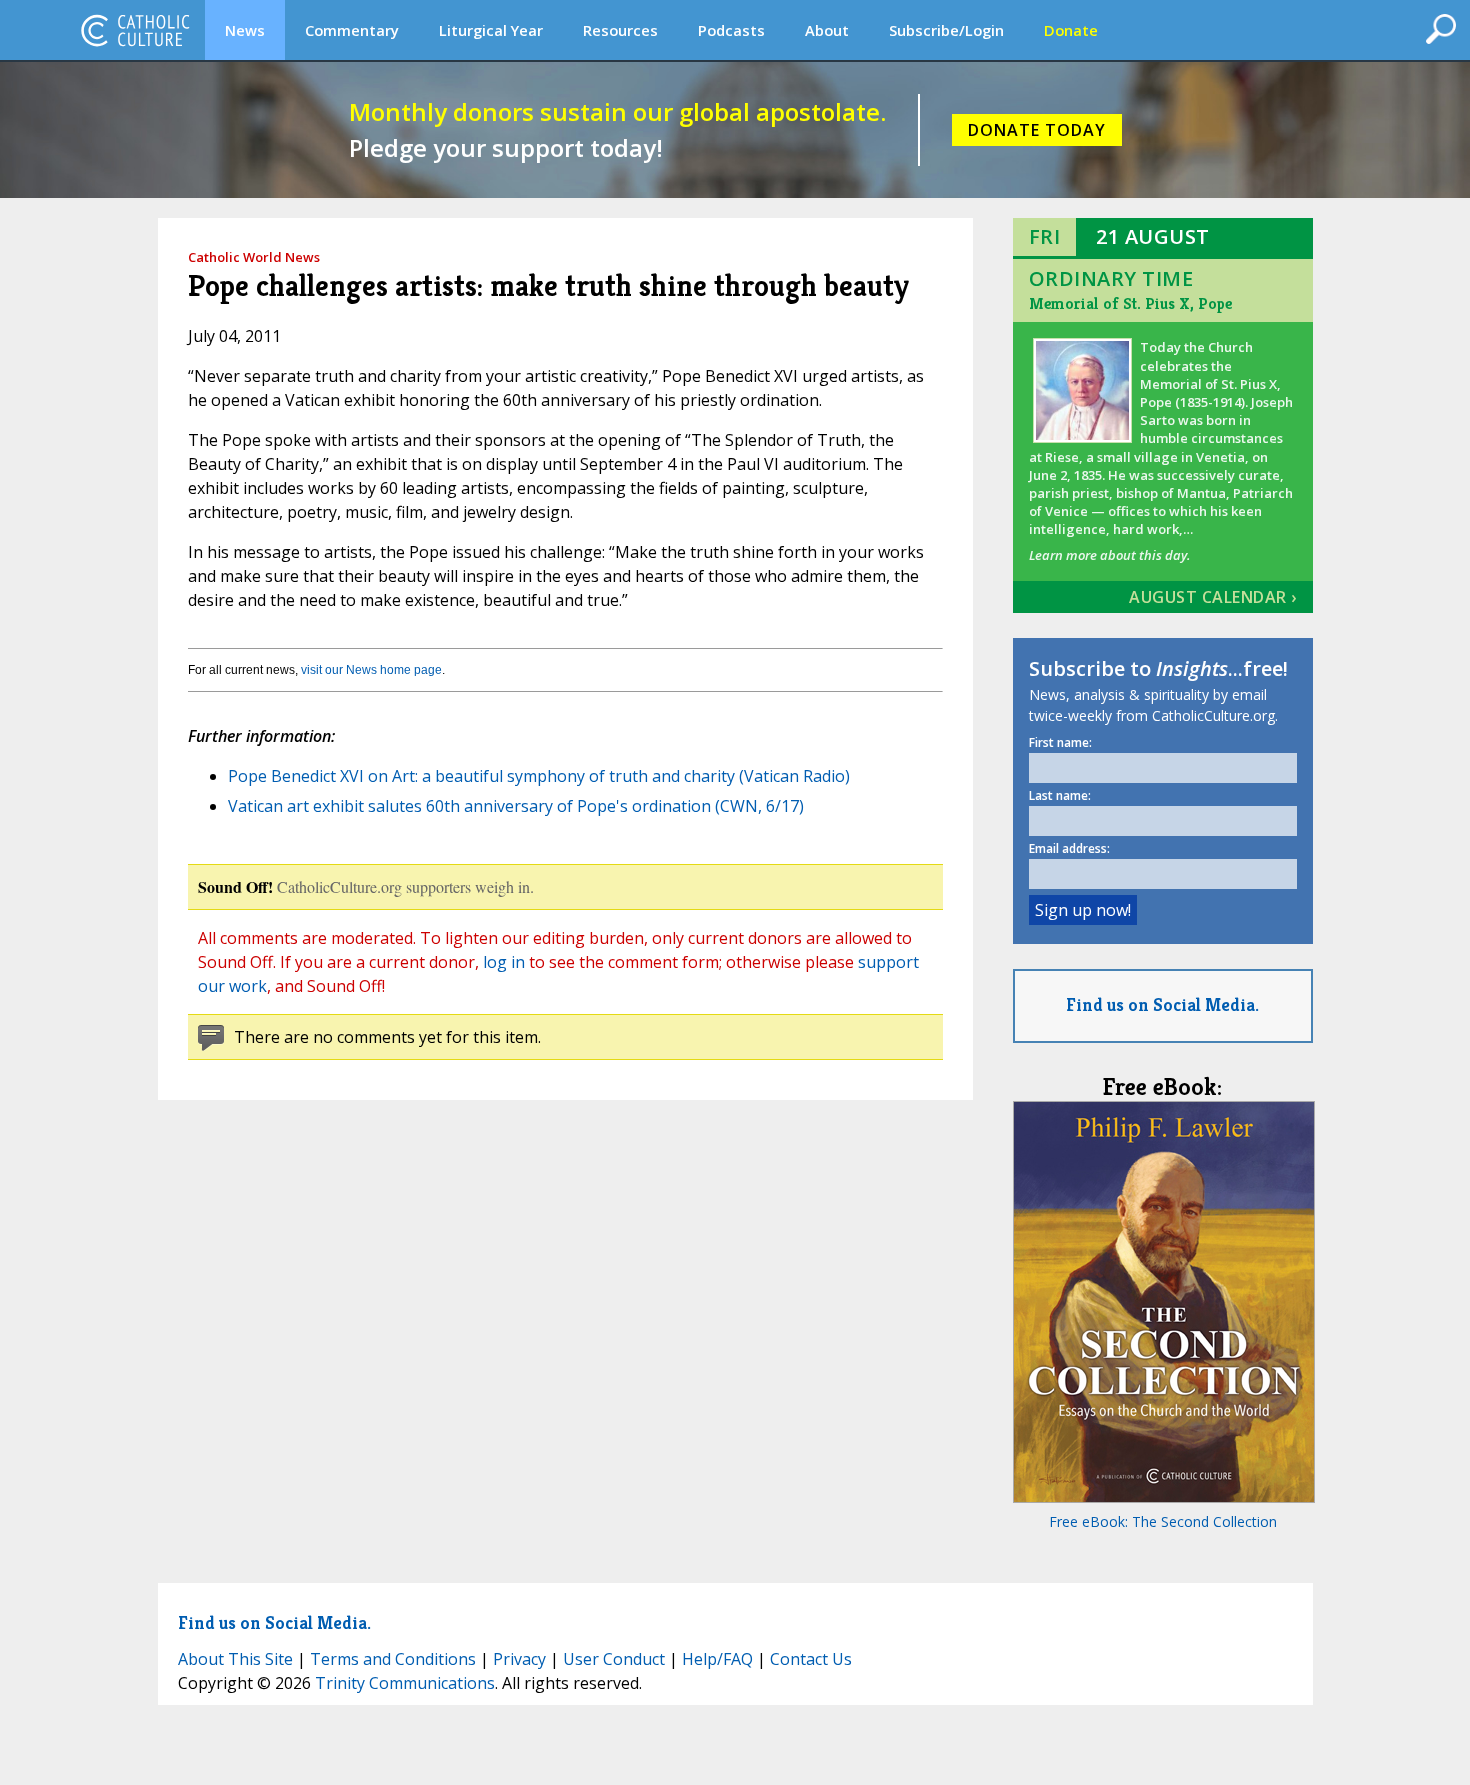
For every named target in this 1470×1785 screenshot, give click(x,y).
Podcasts (731, 30)
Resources (620, 30)
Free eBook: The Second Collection (1163, 1521)
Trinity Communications (405, 1683)
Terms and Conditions (393, 1659)
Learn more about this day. (1109, 555)
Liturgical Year (491, 30)
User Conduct (614, 1659)
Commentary (352, 30)
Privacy (519, 1659)
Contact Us (811, 1659)
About (827, 30)
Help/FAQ (717, 1659)
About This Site (235, 1659)
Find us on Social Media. (1162, 1004)
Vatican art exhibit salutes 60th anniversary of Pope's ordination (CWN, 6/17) (516, 806)
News (245, 30)
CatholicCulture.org (135, 30)
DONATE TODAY (1037, 130)
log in (504, 962)
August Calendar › (1213, 597)
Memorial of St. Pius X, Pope (1130, 303)
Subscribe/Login (946, 30)
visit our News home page (371, 670)
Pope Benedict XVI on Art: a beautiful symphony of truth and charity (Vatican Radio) (539, 776)
